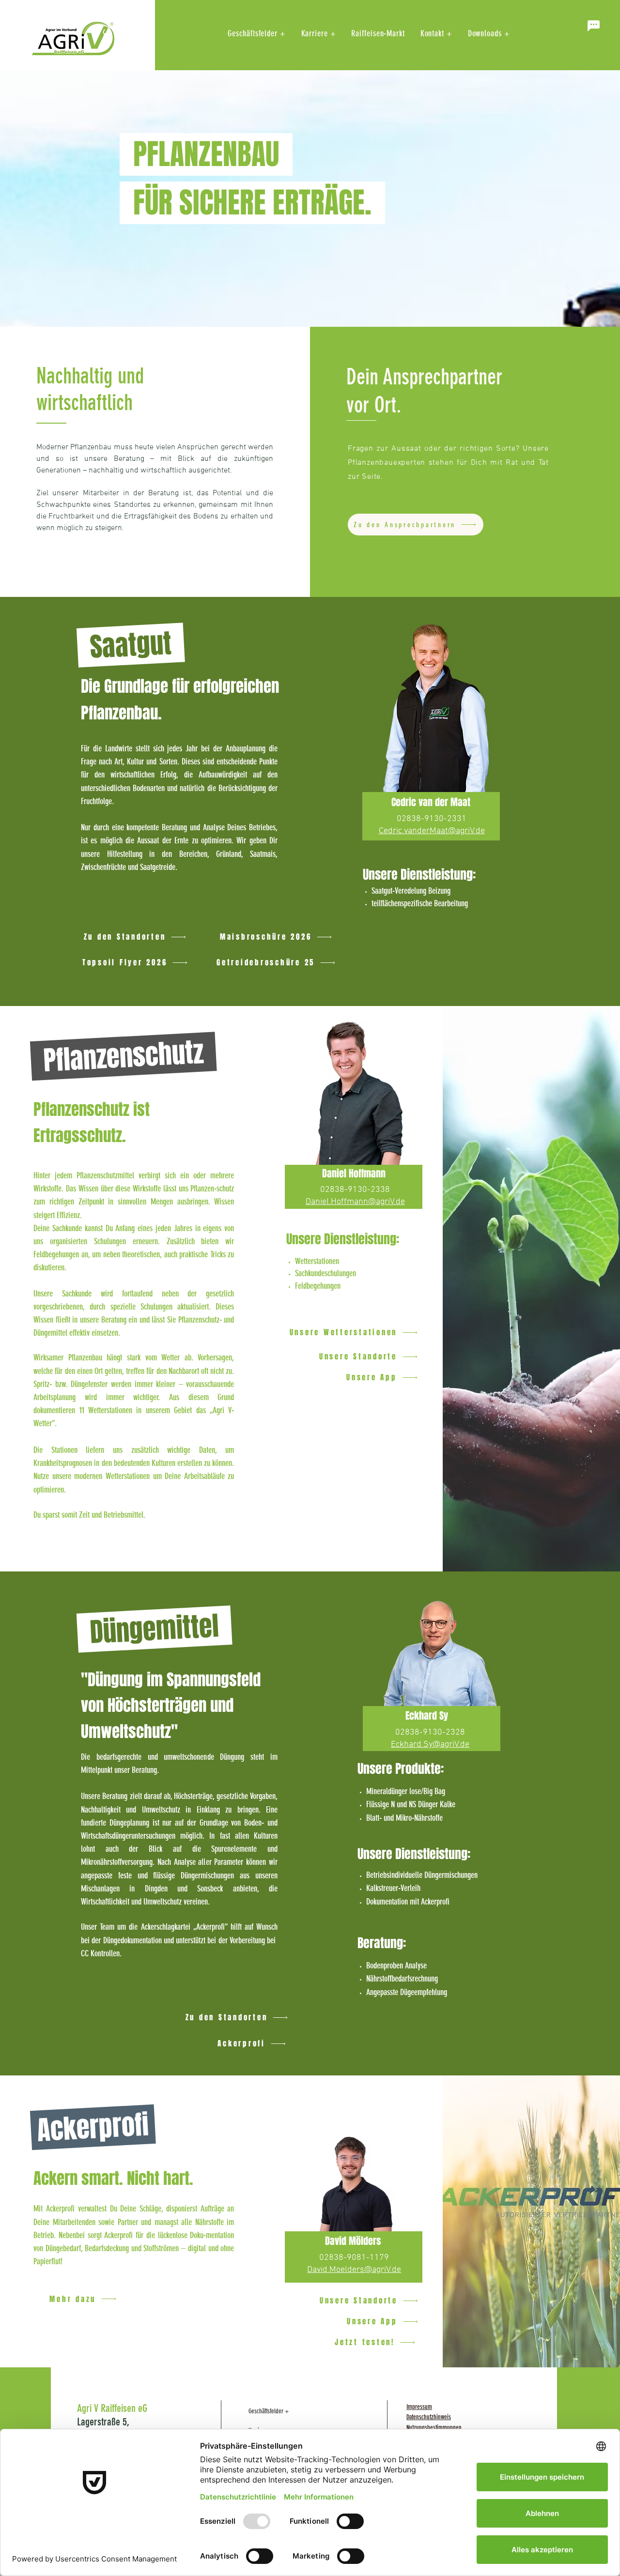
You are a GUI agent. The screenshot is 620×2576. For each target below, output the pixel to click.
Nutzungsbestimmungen (434, 2428)
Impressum (419, 2407)
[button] (593, 26)
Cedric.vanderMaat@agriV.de (432, 831)
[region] (432, 813)
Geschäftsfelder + (269, 2411)
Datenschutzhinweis (429, 2417)
